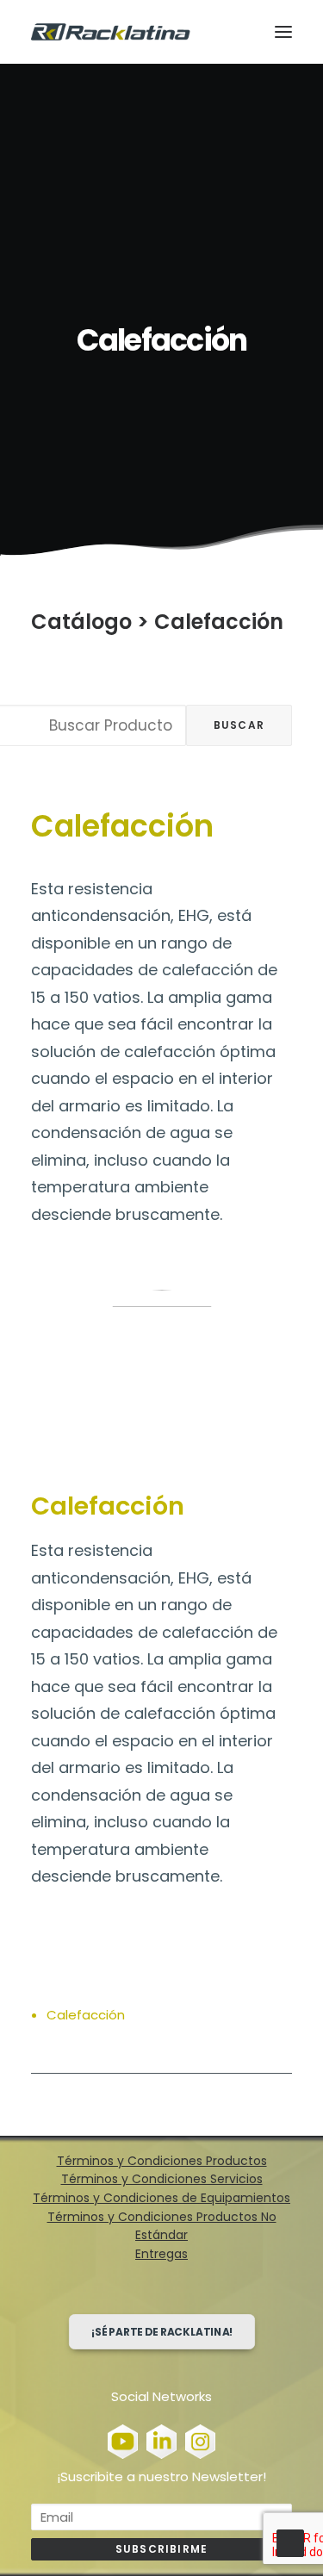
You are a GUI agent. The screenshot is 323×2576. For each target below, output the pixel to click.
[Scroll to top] (290, 2542)
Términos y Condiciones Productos (162, 2161)
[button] (283, 32)
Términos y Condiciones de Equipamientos (161, 2198)
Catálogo (81, 622)
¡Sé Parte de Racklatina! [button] (161, 2332)
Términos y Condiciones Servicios (162, 2179)
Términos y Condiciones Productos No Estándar (162, 2226)
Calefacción (219, 622)
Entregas (161, 2254)
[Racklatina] (111, 32)
